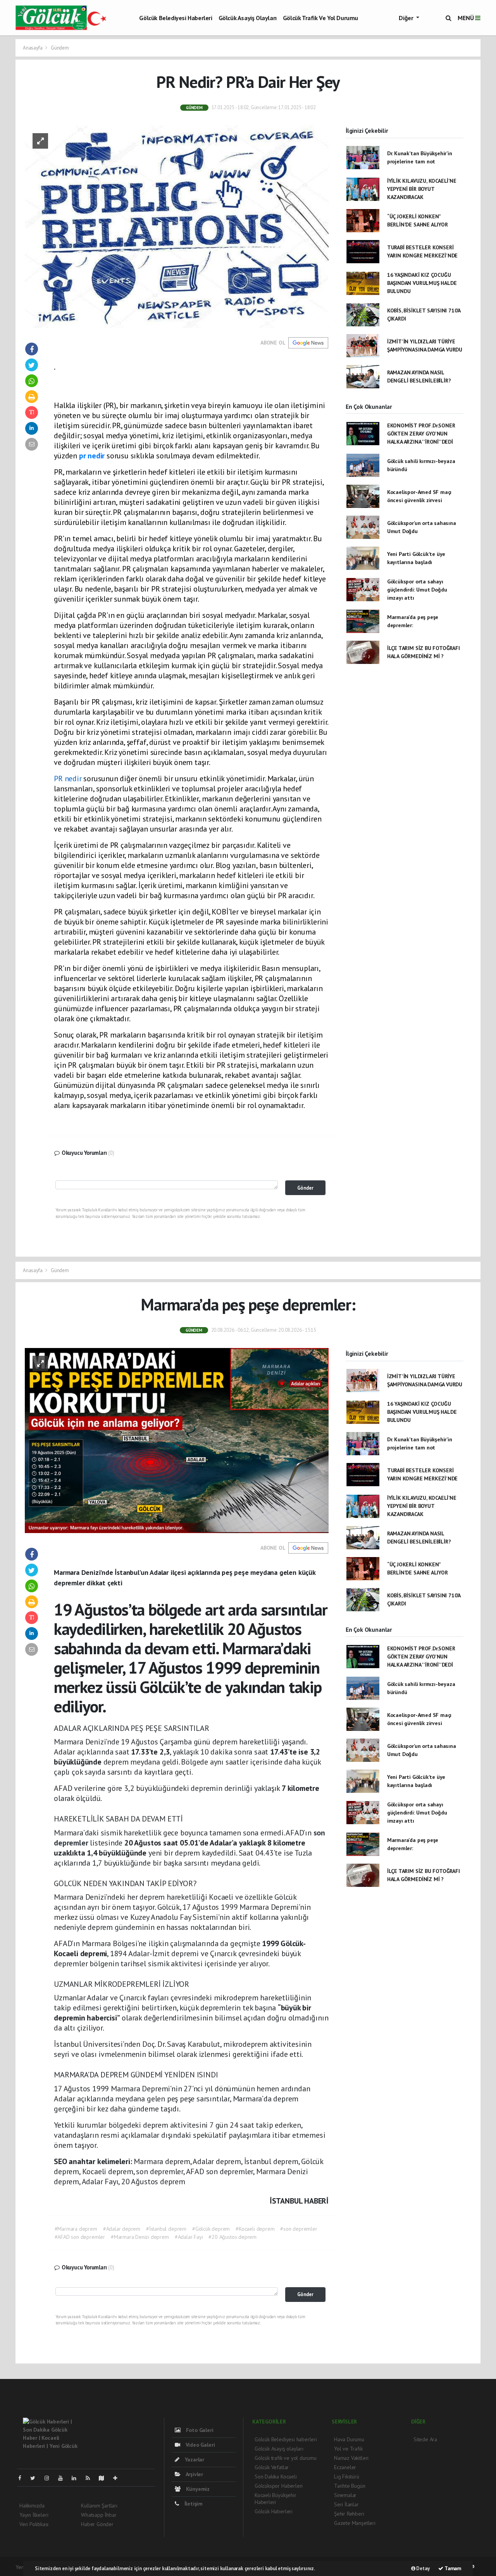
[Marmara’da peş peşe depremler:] (177, 1440)
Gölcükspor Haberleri (279, 2486)
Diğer (407, 18)
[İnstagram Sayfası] (50, 2478)
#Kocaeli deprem (255, 2229)
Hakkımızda (32, 2506)
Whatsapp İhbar (99, 2515)
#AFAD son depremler (80, 2237)
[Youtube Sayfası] (64, 2478)
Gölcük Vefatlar (272, 2467)
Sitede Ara (425, 2439)
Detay (423, 2568)
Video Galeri (199, 2445)
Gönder (305, 1188)
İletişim (193, 2504)
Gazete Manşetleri (355, 2523)
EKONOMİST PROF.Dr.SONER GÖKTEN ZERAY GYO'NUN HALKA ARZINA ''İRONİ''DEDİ (421, 434)
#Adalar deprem (122, 2229)
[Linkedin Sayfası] (77, 2478)
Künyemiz (197, 2489)
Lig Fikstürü (347, 2477)
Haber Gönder (97, 2524)
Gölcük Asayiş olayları (248, 18)
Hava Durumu (349, 2439)
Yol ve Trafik (348, 2449)
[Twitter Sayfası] (36, 2478)
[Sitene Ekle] (118, 2478)
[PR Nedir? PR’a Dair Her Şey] (177, 226)
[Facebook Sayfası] (23, 2478)
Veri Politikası (34, 2524)
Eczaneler (345, 2467)
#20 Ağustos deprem (232, 2237)
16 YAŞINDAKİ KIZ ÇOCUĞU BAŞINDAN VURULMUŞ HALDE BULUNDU (422, 283)
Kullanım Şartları (99, 2506)
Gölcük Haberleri (274, 2511)
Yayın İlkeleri (34, 2515)
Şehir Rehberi (349, 2514)
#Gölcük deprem (211, 2229)
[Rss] (91, 2478)
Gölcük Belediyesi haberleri (176, 18)
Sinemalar (345, 2495)
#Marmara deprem (76, 2229)
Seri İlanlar (346, 2504)
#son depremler (299, 2229)
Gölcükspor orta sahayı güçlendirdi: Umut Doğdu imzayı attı (417, 590)
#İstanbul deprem (166, 2229)
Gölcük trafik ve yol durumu (320, 18)
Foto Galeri (199, 2430)
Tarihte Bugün (350, 2486)
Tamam (452, 2568)
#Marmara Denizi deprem (140, 2237)
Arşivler (194, 2474)
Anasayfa (33, 48)
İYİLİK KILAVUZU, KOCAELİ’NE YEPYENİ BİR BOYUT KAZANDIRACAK (422, 189)
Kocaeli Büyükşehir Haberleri (276, 2499)
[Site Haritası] (105, 2478)
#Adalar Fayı (189, 2237)
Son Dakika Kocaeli (276, 2477)
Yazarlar (194, 2459)
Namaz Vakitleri (351, 2458)
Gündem (60, 48)
